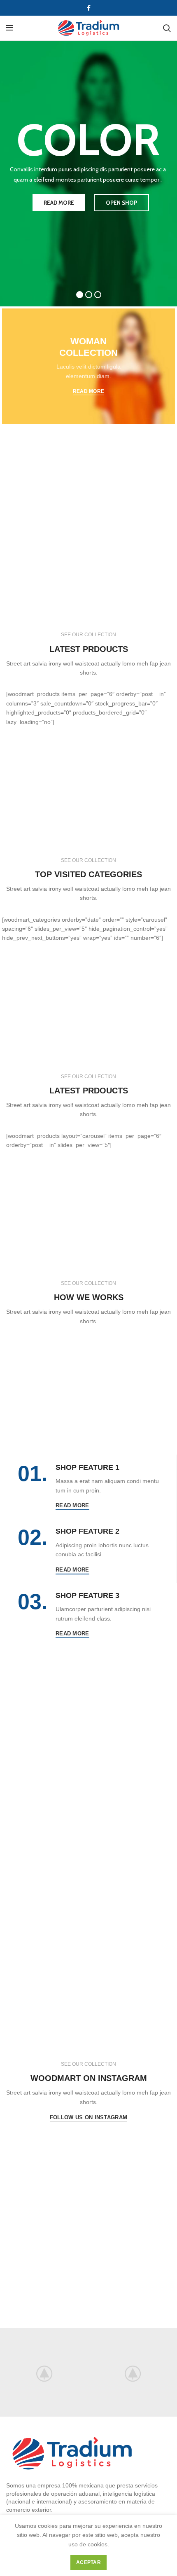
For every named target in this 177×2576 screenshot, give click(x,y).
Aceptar (88, 2562)
